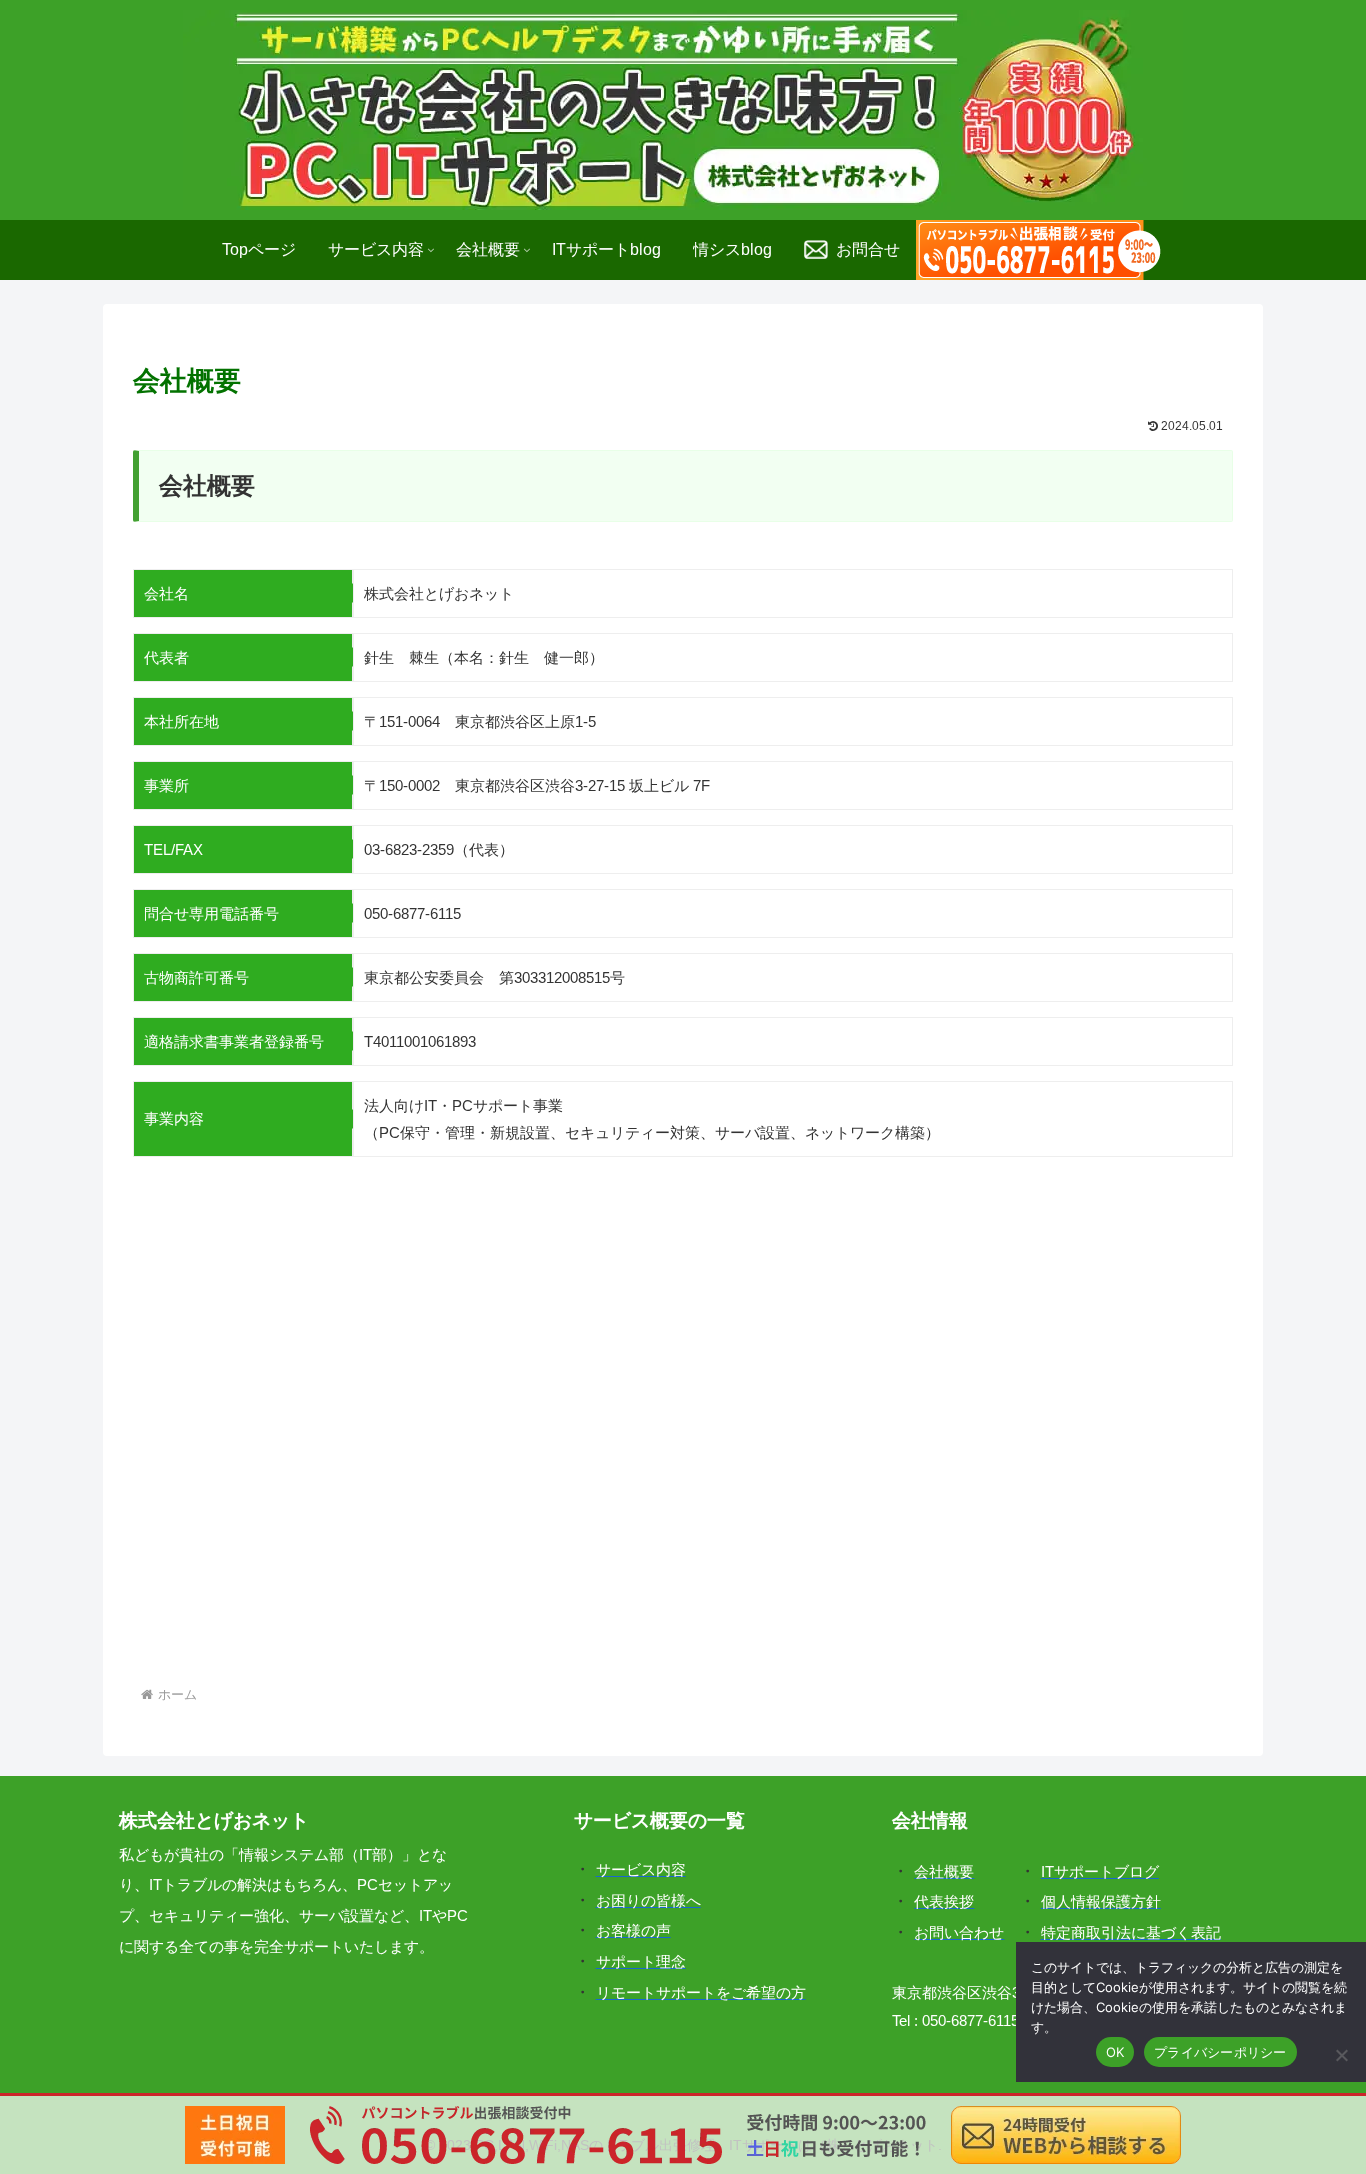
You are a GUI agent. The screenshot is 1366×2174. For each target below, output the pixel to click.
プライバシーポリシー (1220, 2052)
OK (1115, 2052)
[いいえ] (1341, 2055)
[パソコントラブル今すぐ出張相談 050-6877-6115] (1038, 250)
